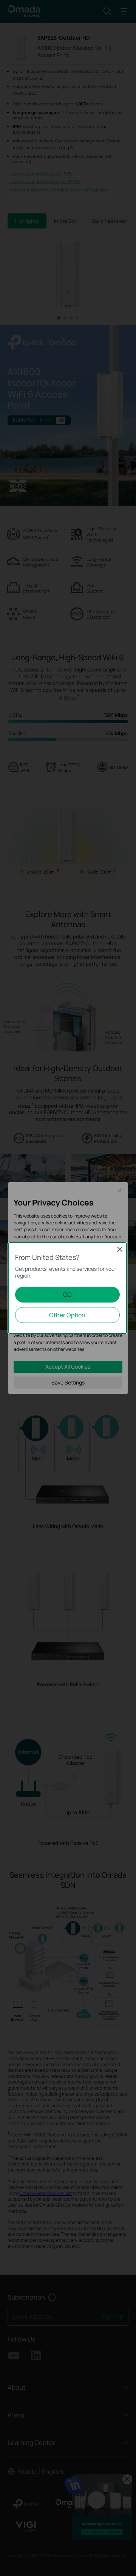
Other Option (67, 1315)
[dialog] (68, 1288)
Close (120, 1249)
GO (67, 1295)
